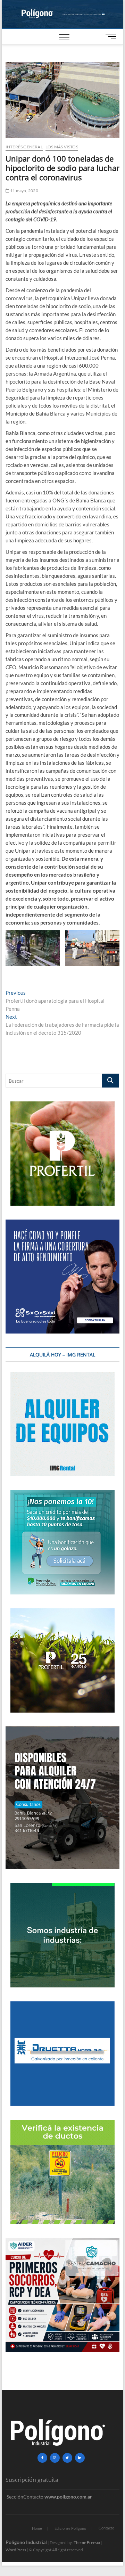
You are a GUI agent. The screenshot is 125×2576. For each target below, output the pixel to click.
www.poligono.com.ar (68, 2497)
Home (37, 2528)
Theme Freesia (87, 2542)
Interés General (24, 147)
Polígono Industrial (26, 2542)
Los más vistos (62, 147)
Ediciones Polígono (70, 2528)
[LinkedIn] (80, 2458)
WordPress (16, 2550)
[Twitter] (67, 2458)
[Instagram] (55, 2458)
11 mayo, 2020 (24, 191)
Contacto (106, 2528)
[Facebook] (42, 2458)
